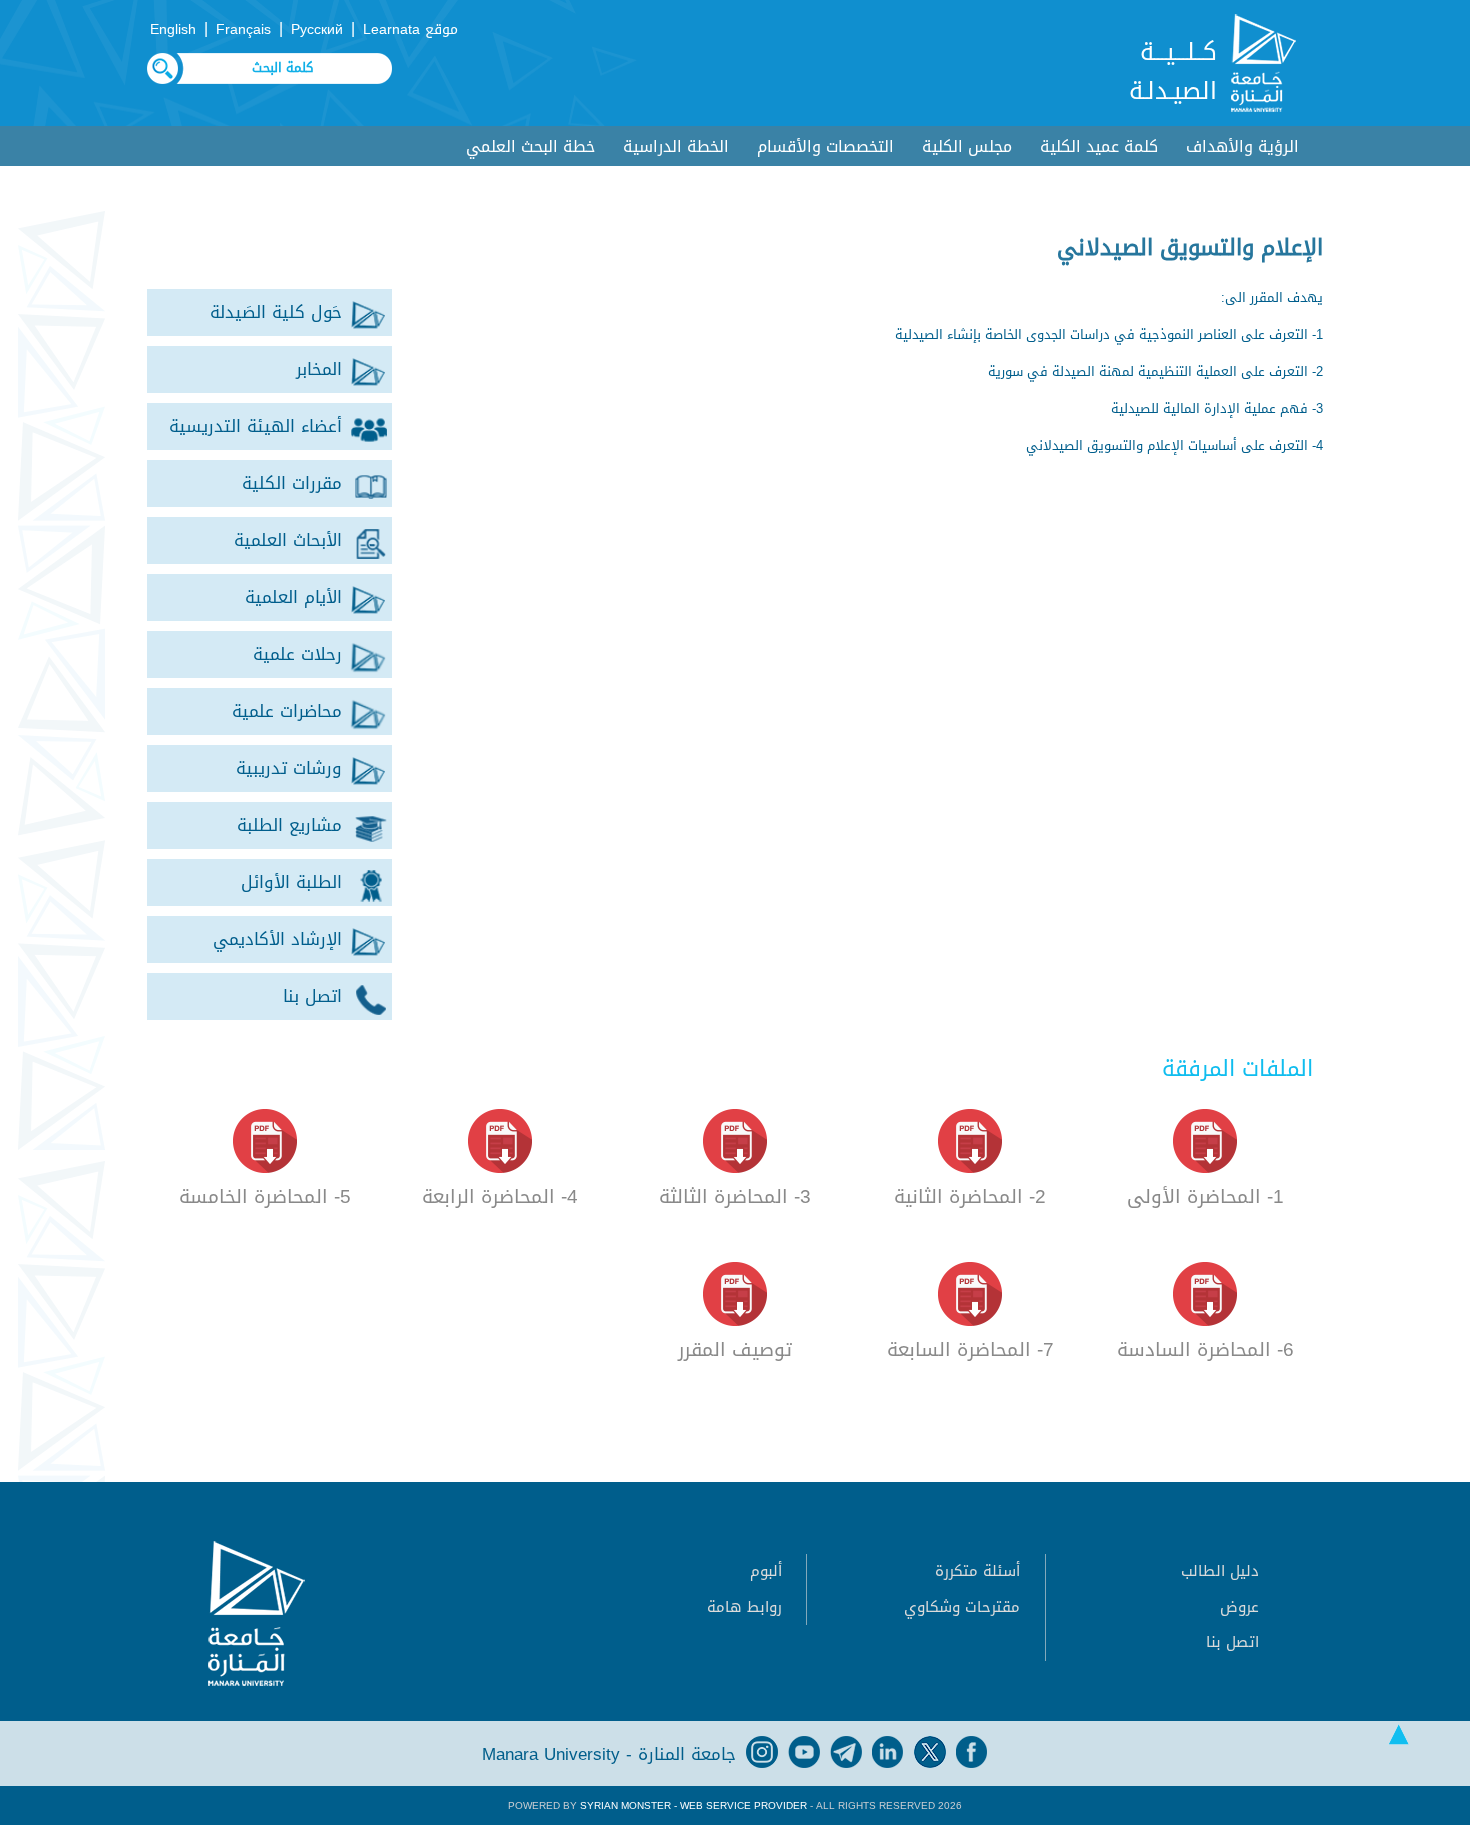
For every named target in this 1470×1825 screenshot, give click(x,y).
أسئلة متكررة (977, 1571)
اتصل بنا (1232, 1642)
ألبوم (766, 1571)
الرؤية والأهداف (1242, 146)
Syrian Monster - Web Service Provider (693, 1805)
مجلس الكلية (967, 146)
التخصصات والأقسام (825, 146)
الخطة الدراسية (676, 146)
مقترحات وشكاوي (962, 1607)
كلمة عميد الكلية (1099, 146)
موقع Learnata (410, 29)
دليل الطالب (1220, 1571)
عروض (1239, 1607)
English (173, 29)
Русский (317, 29)
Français (243, 29)
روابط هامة (744, 1607)
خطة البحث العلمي (530, 146)
